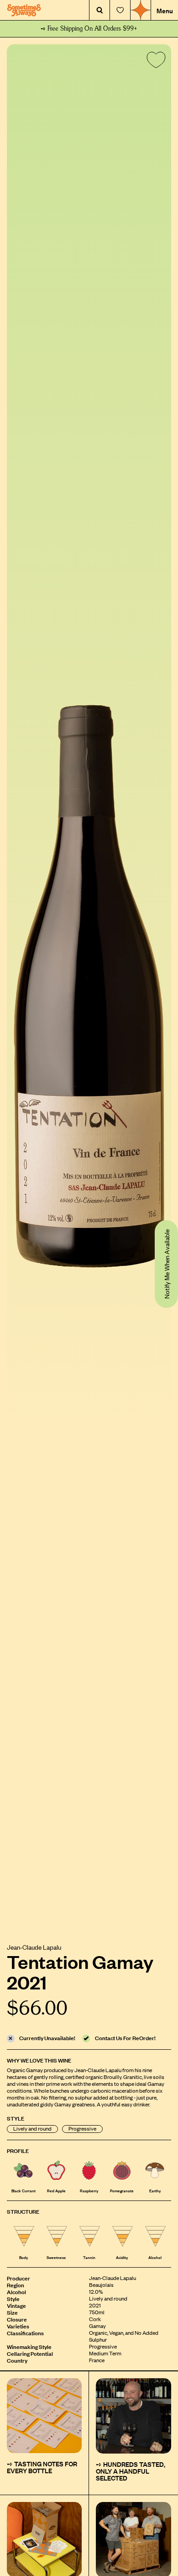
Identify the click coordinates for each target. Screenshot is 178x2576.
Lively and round (32, 2129)
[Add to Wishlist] (154, 62)
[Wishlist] (120, 10)
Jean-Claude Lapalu (34, 1947)
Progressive (82, 2129)
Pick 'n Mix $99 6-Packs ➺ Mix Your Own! (89, 29)
